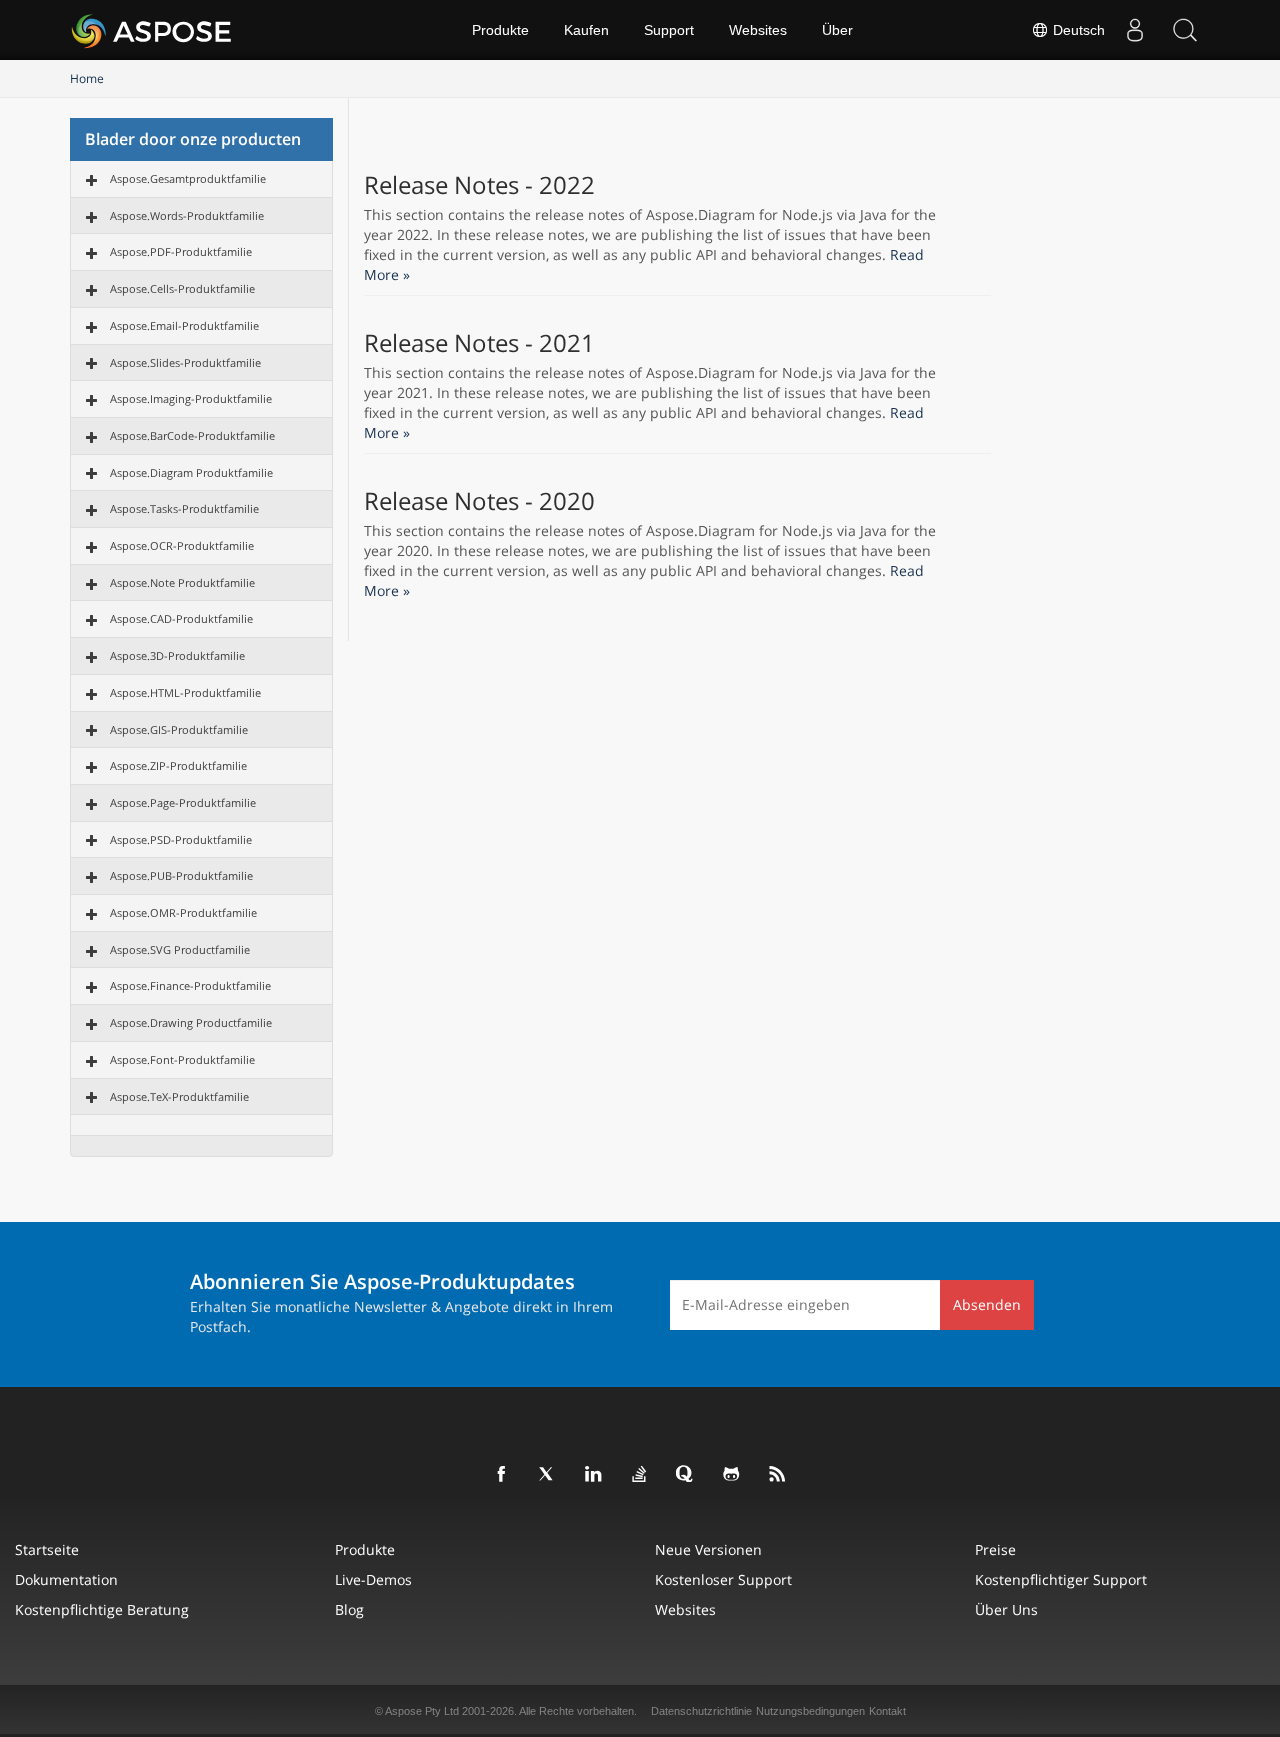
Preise (995, 1549)
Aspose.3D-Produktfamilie (177, 655)
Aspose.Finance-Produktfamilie (190, 985)
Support (669, 30)
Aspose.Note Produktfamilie (182, 582)
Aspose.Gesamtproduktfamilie (188, 178)
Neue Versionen (708, 1549)
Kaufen (586, 30)
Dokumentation (66, 1579)
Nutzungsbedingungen (810, 1711)
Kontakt (887, 1711)
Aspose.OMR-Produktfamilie (183, 912)
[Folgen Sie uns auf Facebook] (502, 1475)
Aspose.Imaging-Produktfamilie (191, 398)
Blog (349, 1609)
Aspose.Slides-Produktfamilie (185, 362)
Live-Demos (373, 1579)
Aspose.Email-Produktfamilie (184, 325)
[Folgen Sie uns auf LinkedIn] (594, 1475)
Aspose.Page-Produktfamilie (183, 802)
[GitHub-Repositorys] (732, 1475)
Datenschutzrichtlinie (701, 1711)
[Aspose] (152, 30)
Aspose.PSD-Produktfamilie (181, 839)
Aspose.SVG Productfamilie (180, 949)
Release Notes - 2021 (479, 343)
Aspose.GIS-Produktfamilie (179, 729)
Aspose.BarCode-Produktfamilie (192, 435)
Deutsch (1077, 30)
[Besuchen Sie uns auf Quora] (686, 1475)
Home (87, 78)
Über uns (1006, 1609)
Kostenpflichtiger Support (1061, 1579)
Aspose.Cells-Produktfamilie (182, 288)
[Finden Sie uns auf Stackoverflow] (640, 1475)
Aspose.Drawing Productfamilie (191, 1022)
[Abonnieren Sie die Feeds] (778, 1475)
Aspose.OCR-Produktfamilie (182, 545)
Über (837, 30)
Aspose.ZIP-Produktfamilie (178, 765)
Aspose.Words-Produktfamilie (187, 215)
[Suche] (1185, 30)
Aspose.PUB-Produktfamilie (181, 875)
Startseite (47, 1549)
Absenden (987, 1304)
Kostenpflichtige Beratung (102, 1609)
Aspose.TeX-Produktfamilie (179, 1096)
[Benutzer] (1135, 30)
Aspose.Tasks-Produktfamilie (184, 508)
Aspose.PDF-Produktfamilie (181, 251)
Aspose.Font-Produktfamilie (182, 1059)
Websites (758, 30)
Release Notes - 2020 (479, 501)
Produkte (500, 30)
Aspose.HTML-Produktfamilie (185, 692)
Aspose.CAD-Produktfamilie (181, 618)
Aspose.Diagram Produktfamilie (191, 472)
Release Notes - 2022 (479, 185)
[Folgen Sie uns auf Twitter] (548, 1475)
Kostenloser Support (723, 1579)
